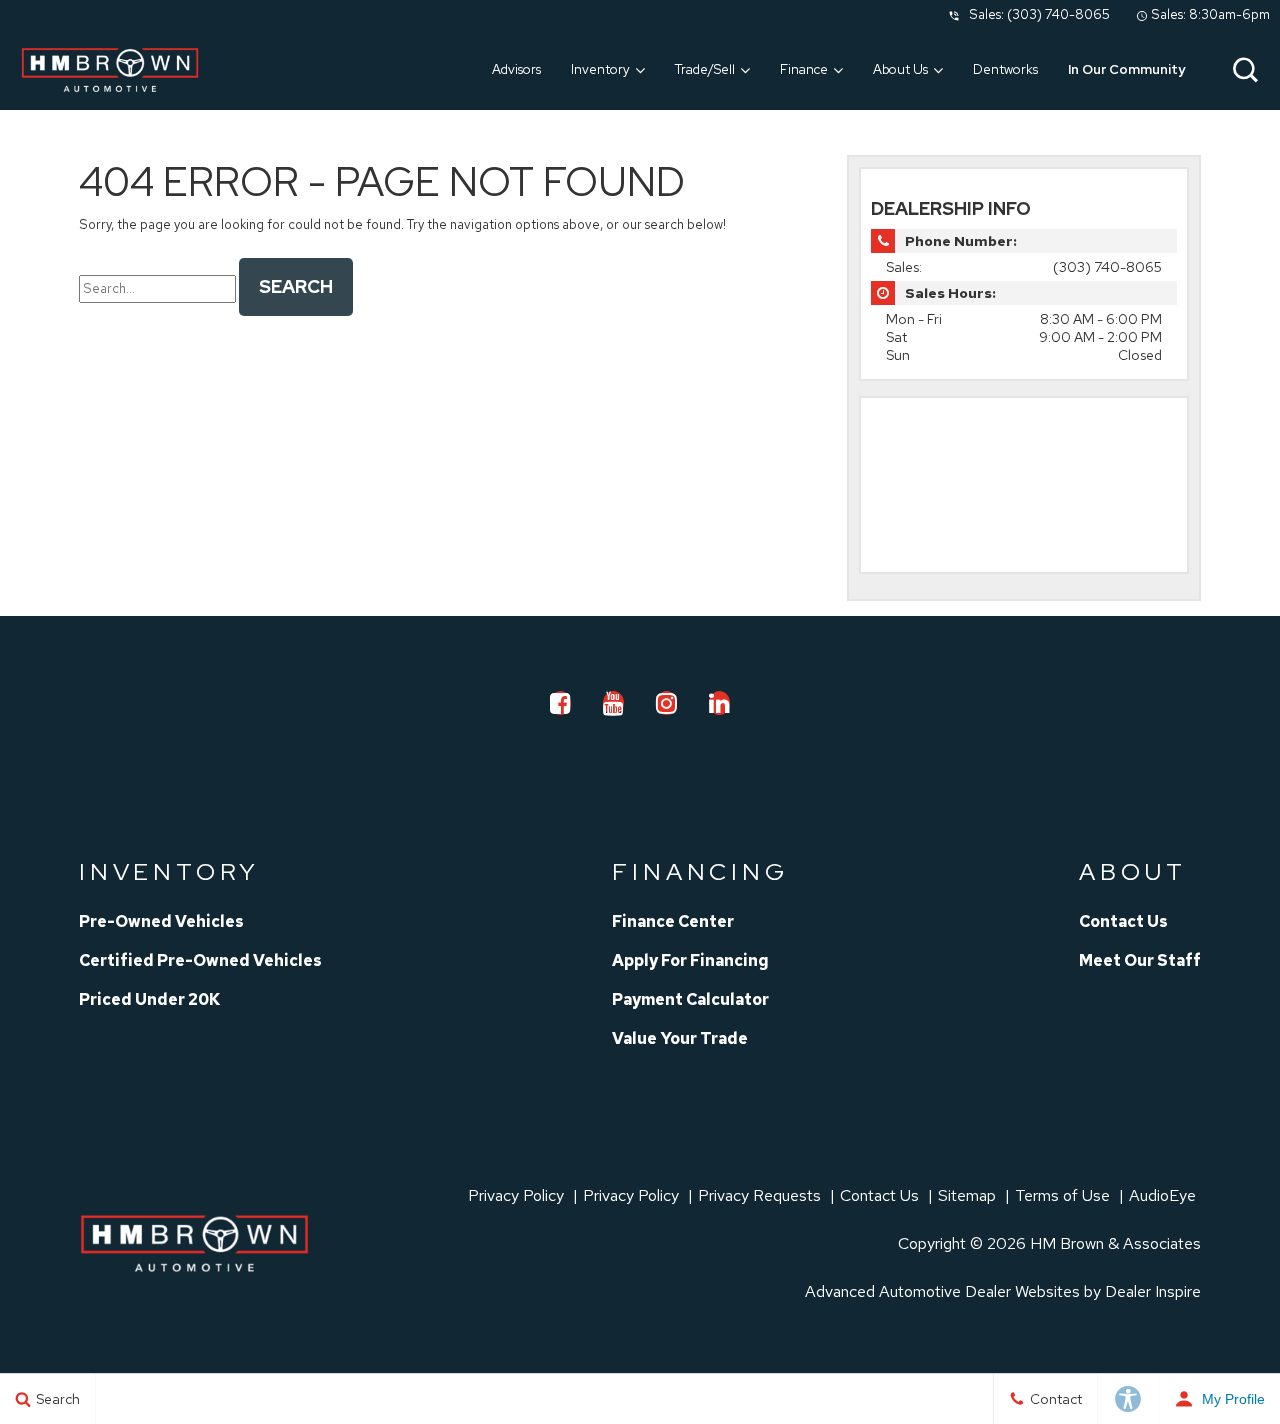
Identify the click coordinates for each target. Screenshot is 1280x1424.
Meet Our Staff (1140, 960)
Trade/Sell (705, 69)
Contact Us (1123, 921)
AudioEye (1162, 1195)
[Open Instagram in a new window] (667, 703)
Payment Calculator (690, 999)
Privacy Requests (759, 1195)
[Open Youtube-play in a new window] (614, 703)
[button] (1245, 70)
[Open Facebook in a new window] (561, 703)
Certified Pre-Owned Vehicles (200, 960)
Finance (804, 69)
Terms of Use (1062, 1195)
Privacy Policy (516, 1195)
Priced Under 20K (149, 999)
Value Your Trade (680, 1038)
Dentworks (1005, 69)
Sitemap (967, 1195)
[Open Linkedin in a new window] (720, 703)
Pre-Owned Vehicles (161, 921)
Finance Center (673, 921)
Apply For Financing (690, 960)
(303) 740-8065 (1058, 14)
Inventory (600, 69)
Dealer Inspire (1153, 1291)
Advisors (516, 69)
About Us (900, 69)
